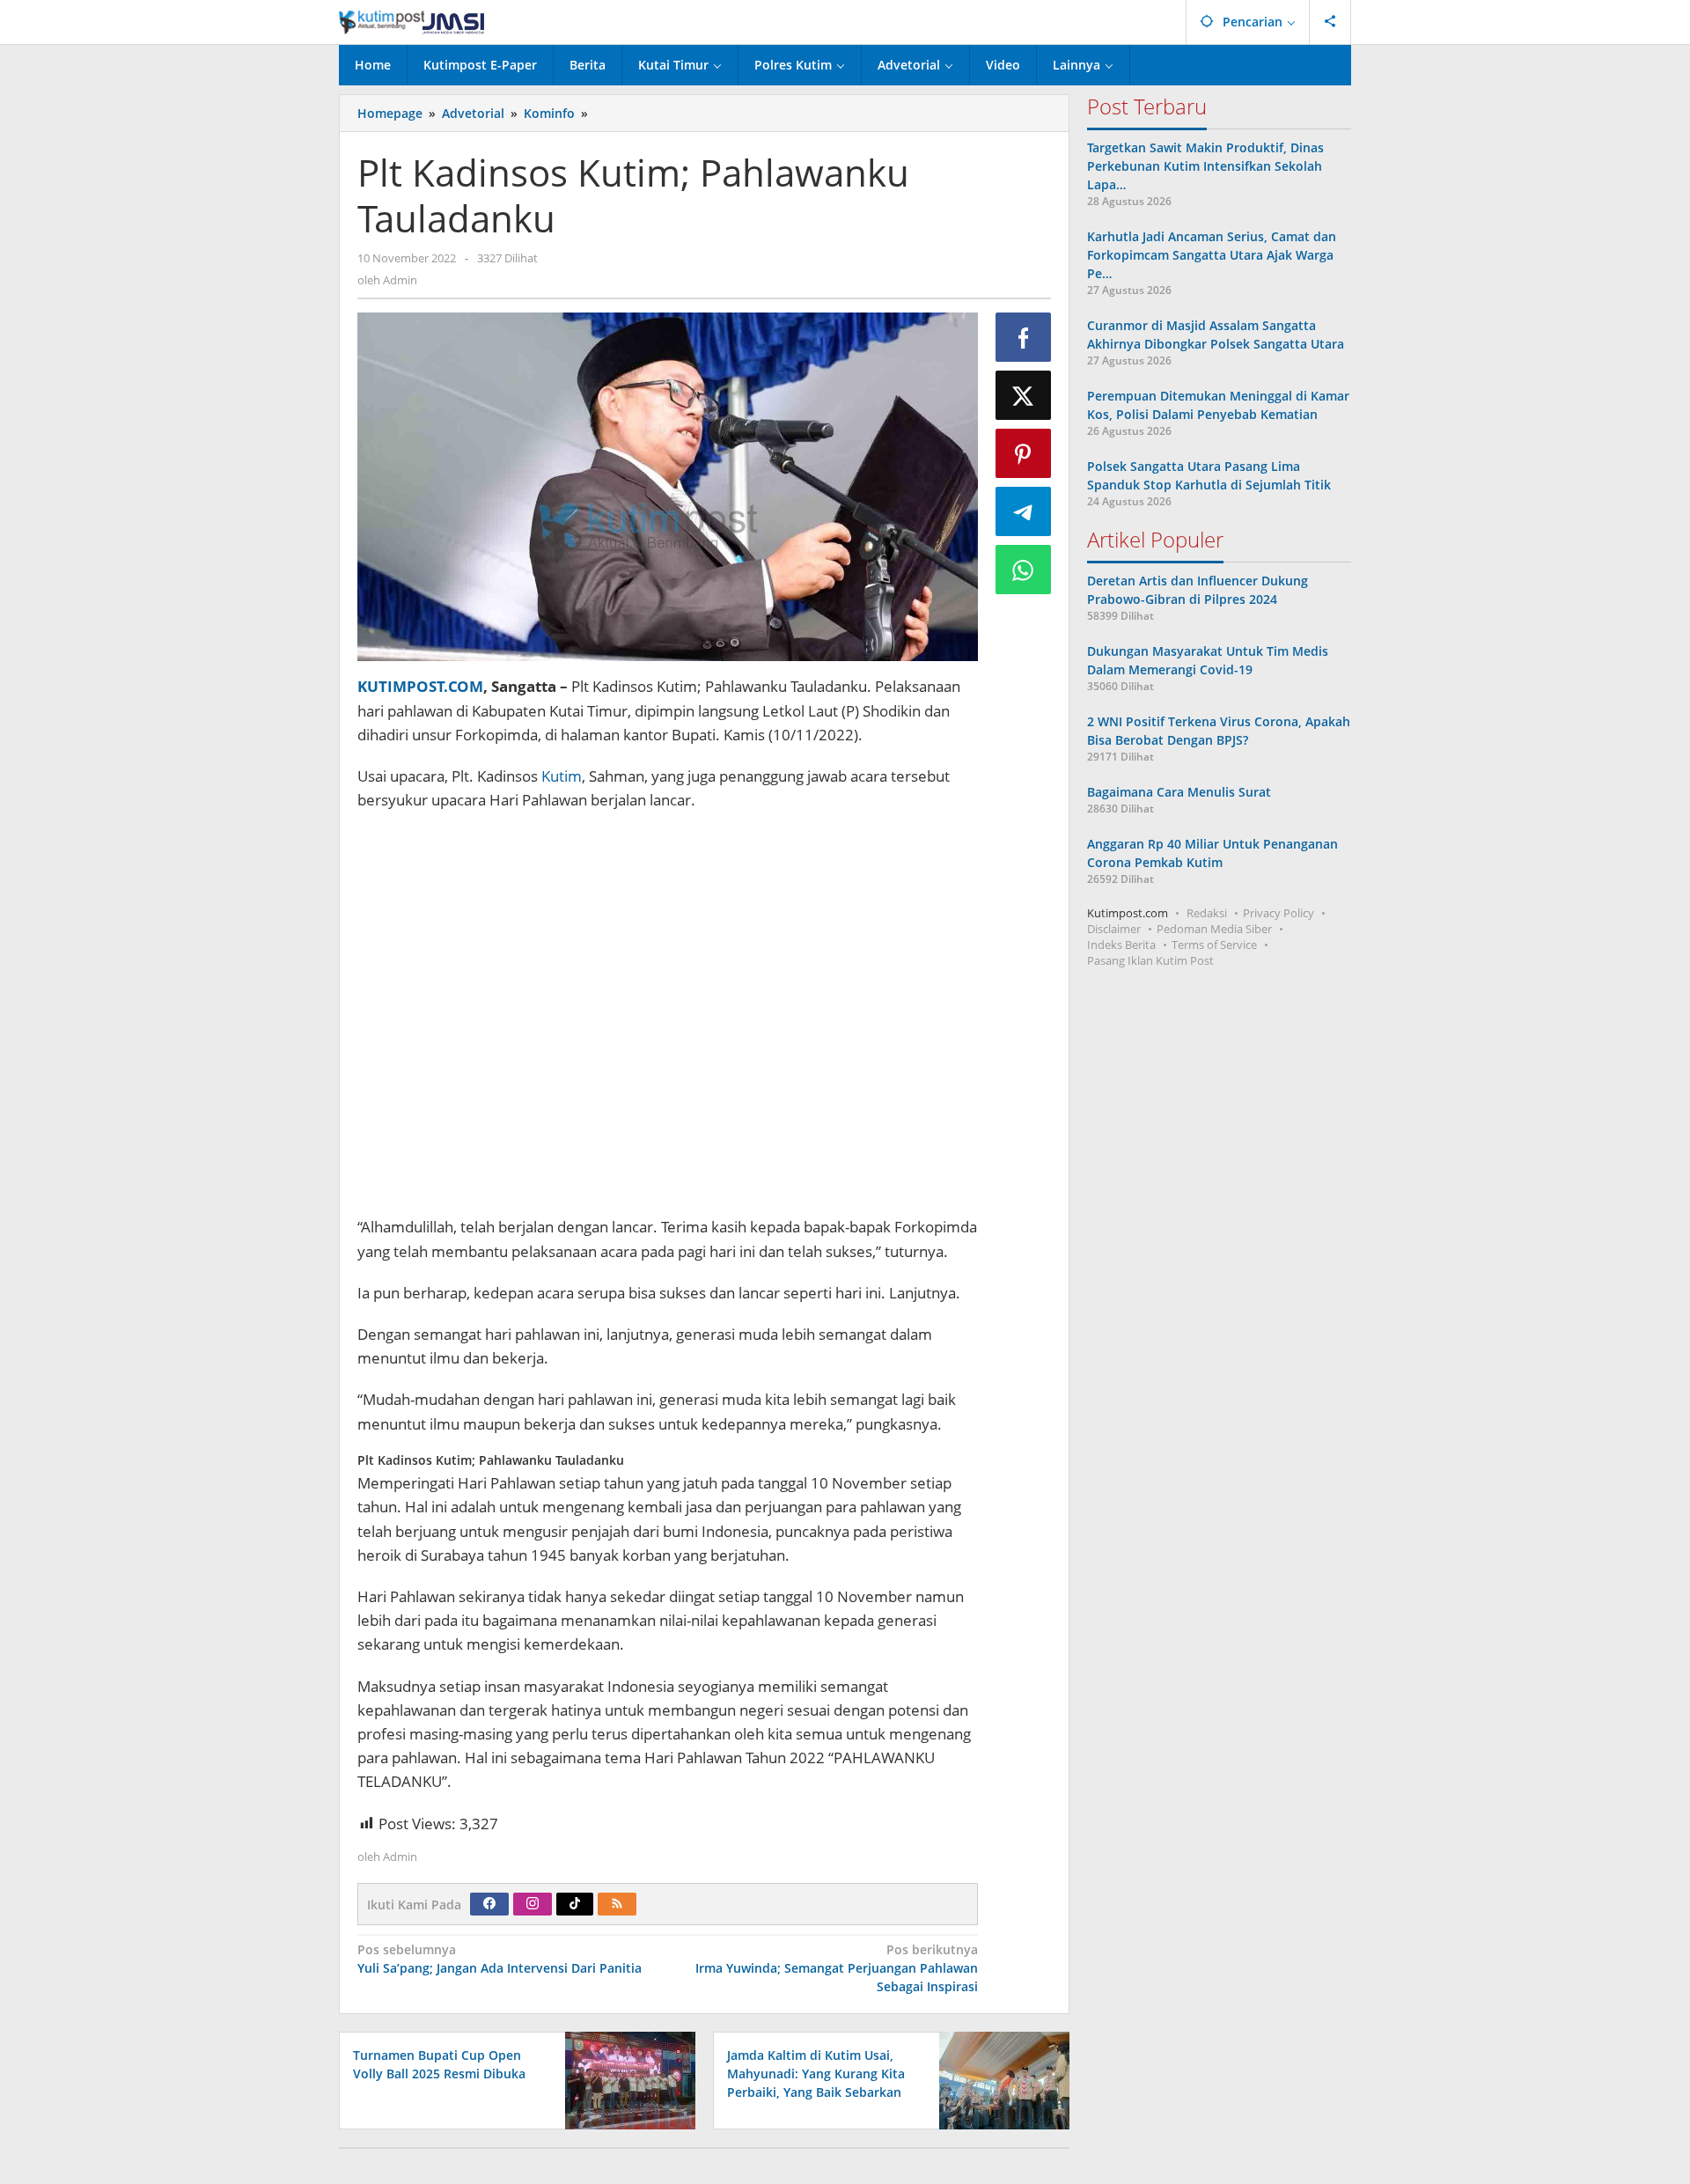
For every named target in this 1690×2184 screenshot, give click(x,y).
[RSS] (617, 1904)
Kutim (562, 776)
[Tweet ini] (1024, 395)
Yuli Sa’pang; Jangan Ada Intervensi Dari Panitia (500, 1959)
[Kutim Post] (411, 22)
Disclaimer (1114, 929)
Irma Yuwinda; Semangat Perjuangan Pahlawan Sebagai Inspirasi (836, 1968)
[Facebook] (489, 1904)
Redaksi (1207, 913)
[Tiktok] (575, 1904)
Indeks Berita (1121, 945)
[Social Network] (1330, 22)
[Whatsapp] (1024, 570)
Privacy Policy (1279, 913)
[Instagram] (533, 1904)
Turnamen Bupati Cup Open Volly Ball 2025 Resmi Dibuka (439, 2064)
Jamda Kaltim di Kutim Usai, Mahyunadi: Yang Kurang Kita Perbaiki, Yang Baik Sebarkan (816, 2074)
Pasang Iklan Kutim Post (1150, 960)
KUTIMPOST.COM (420, 686)
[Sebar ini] (1024, 337)
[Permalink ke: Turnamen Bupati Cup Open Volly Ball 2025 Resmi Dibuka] (625, 2080)
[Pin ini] (1024, 453)
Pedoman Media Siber (1214, 929)
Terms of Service (1214, 945)
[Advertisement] (668, 1015)
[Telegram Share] (1024, 511)
